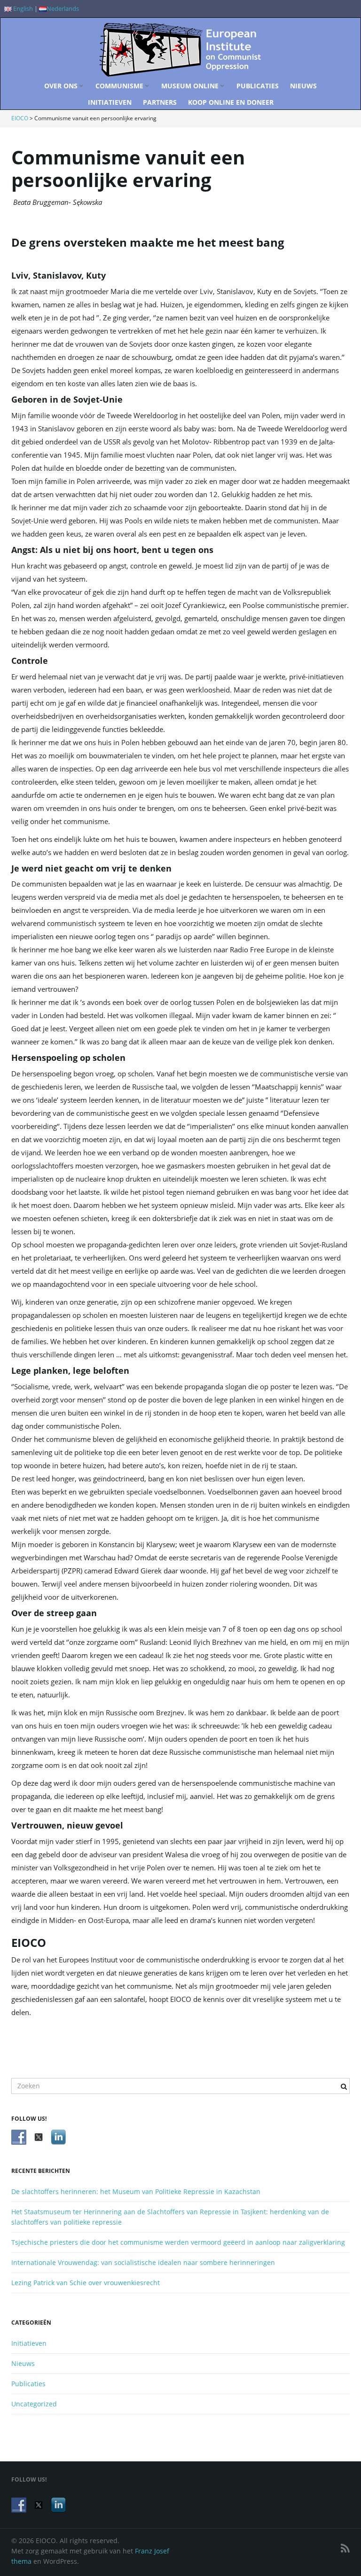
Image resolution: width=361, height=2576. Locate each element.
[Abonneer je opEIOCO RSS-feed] (345, 2548)
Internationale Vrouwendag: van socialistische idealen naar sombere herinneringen (143, 2262)
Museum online (191, 86)
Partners (160, 102)
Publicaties (258, 86)
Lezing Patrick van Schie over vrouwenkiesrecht (86, 2283)
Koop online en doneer (231, 102)
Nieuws (303, 86)
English (22, 9)
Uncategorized (34, 2404)
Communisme (120, 86)
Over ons (62, 86)
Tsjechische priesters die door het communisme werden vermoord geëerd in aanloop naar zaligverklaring (178, 2242)
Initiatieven (110, 102)
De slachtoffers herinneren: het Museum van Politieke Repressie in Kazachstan (136, 2191)
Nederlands (63, 9)
